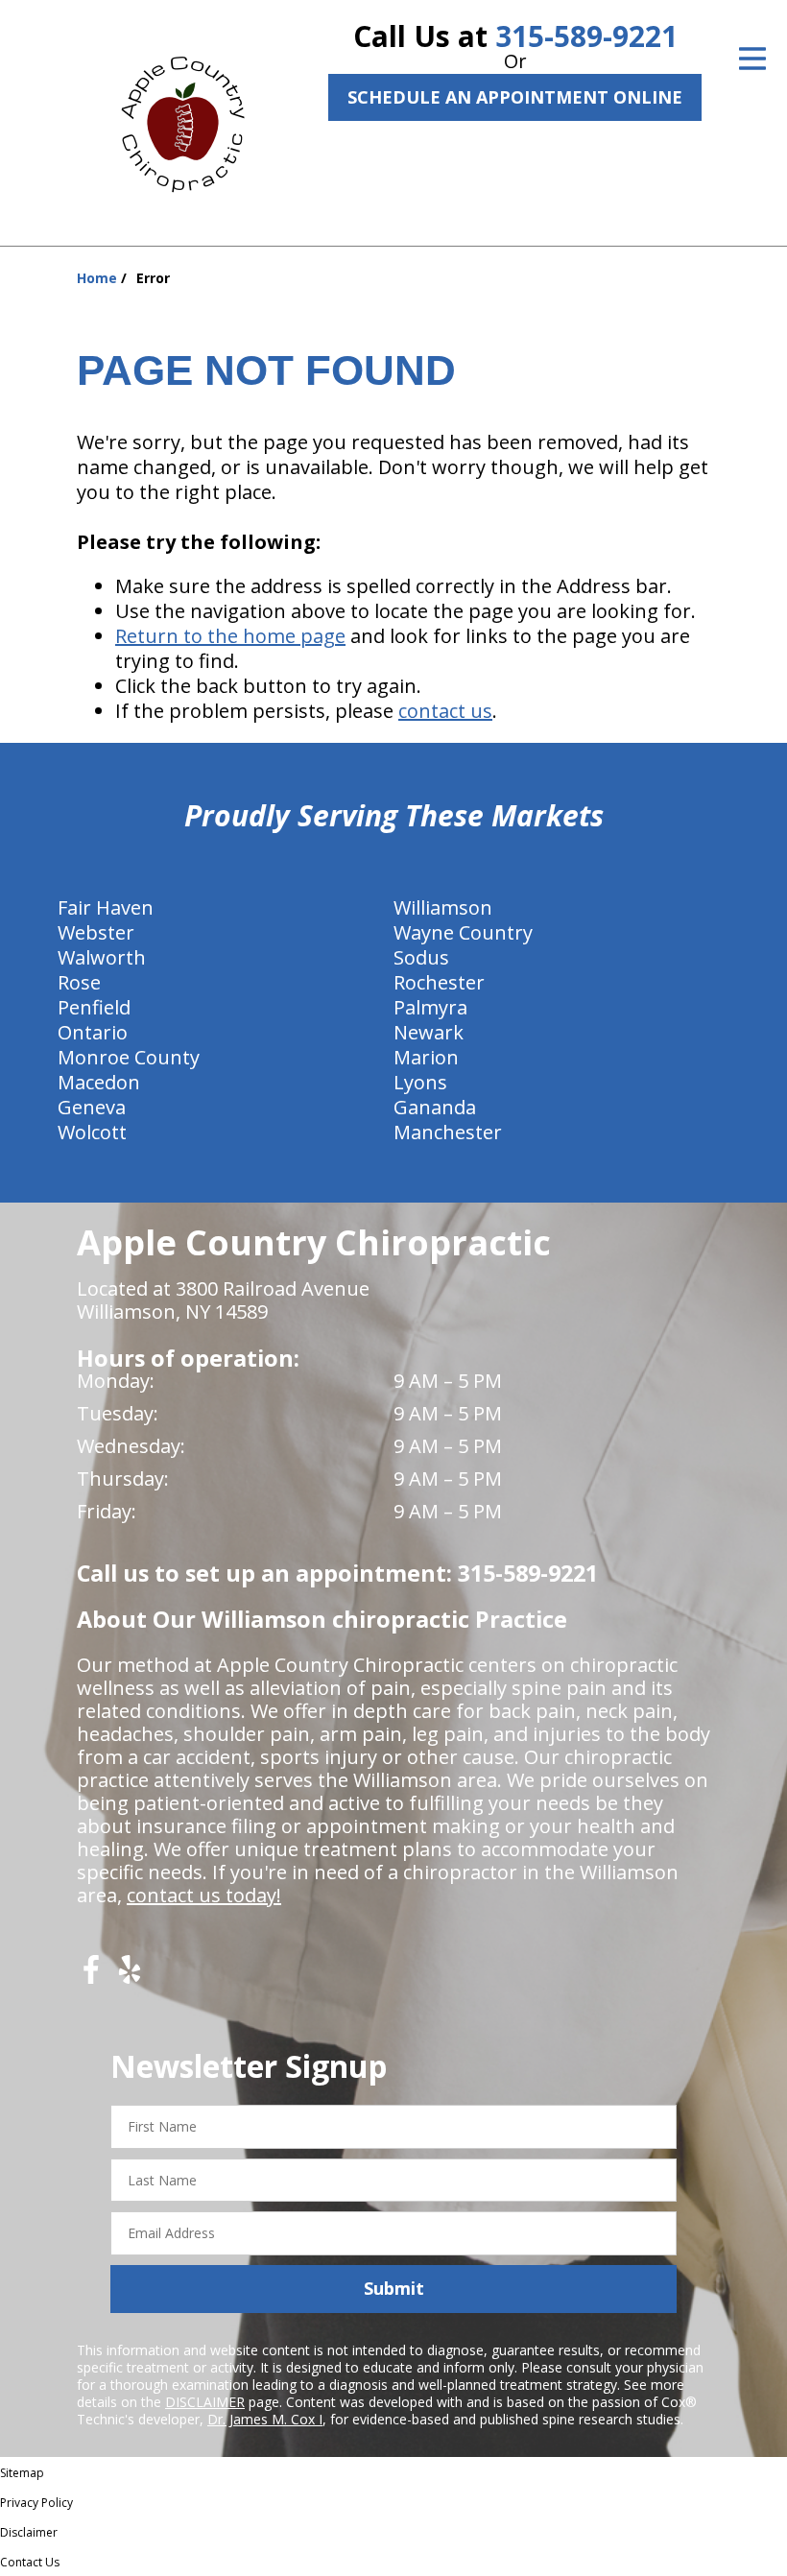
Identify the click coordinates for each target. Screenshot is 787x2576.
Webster (96, 932)
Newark (429, 1032)
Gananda (435, 1107)
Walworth (102, 957)
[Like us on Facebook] (91, 1977)
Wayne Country (463, 932)
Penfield (94, 1007)
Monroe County (129, 1057)
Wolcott (92, 1132)
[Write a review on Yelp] (130, 1977)
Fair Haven (106, 907)
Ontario (93, 1032)
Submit (394, 2288)
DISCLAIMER (205, 2402)
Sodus (421, 957)
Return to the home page (230, 636)
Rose (79, 982)
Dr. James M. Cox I (265, 2419)
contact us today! (204, 1895)
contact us (445, 711)
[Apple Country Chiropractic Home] (191, 120)
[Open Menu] (752, 59)
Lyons (420, 1082)
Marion (426, 1057)
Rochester (439, 982)
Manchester (448, 1132)
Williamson (443, 907)
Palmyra (430, 1007)
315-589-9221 (586, 36)
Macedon (99, 1082)
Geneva (92, 1107)
